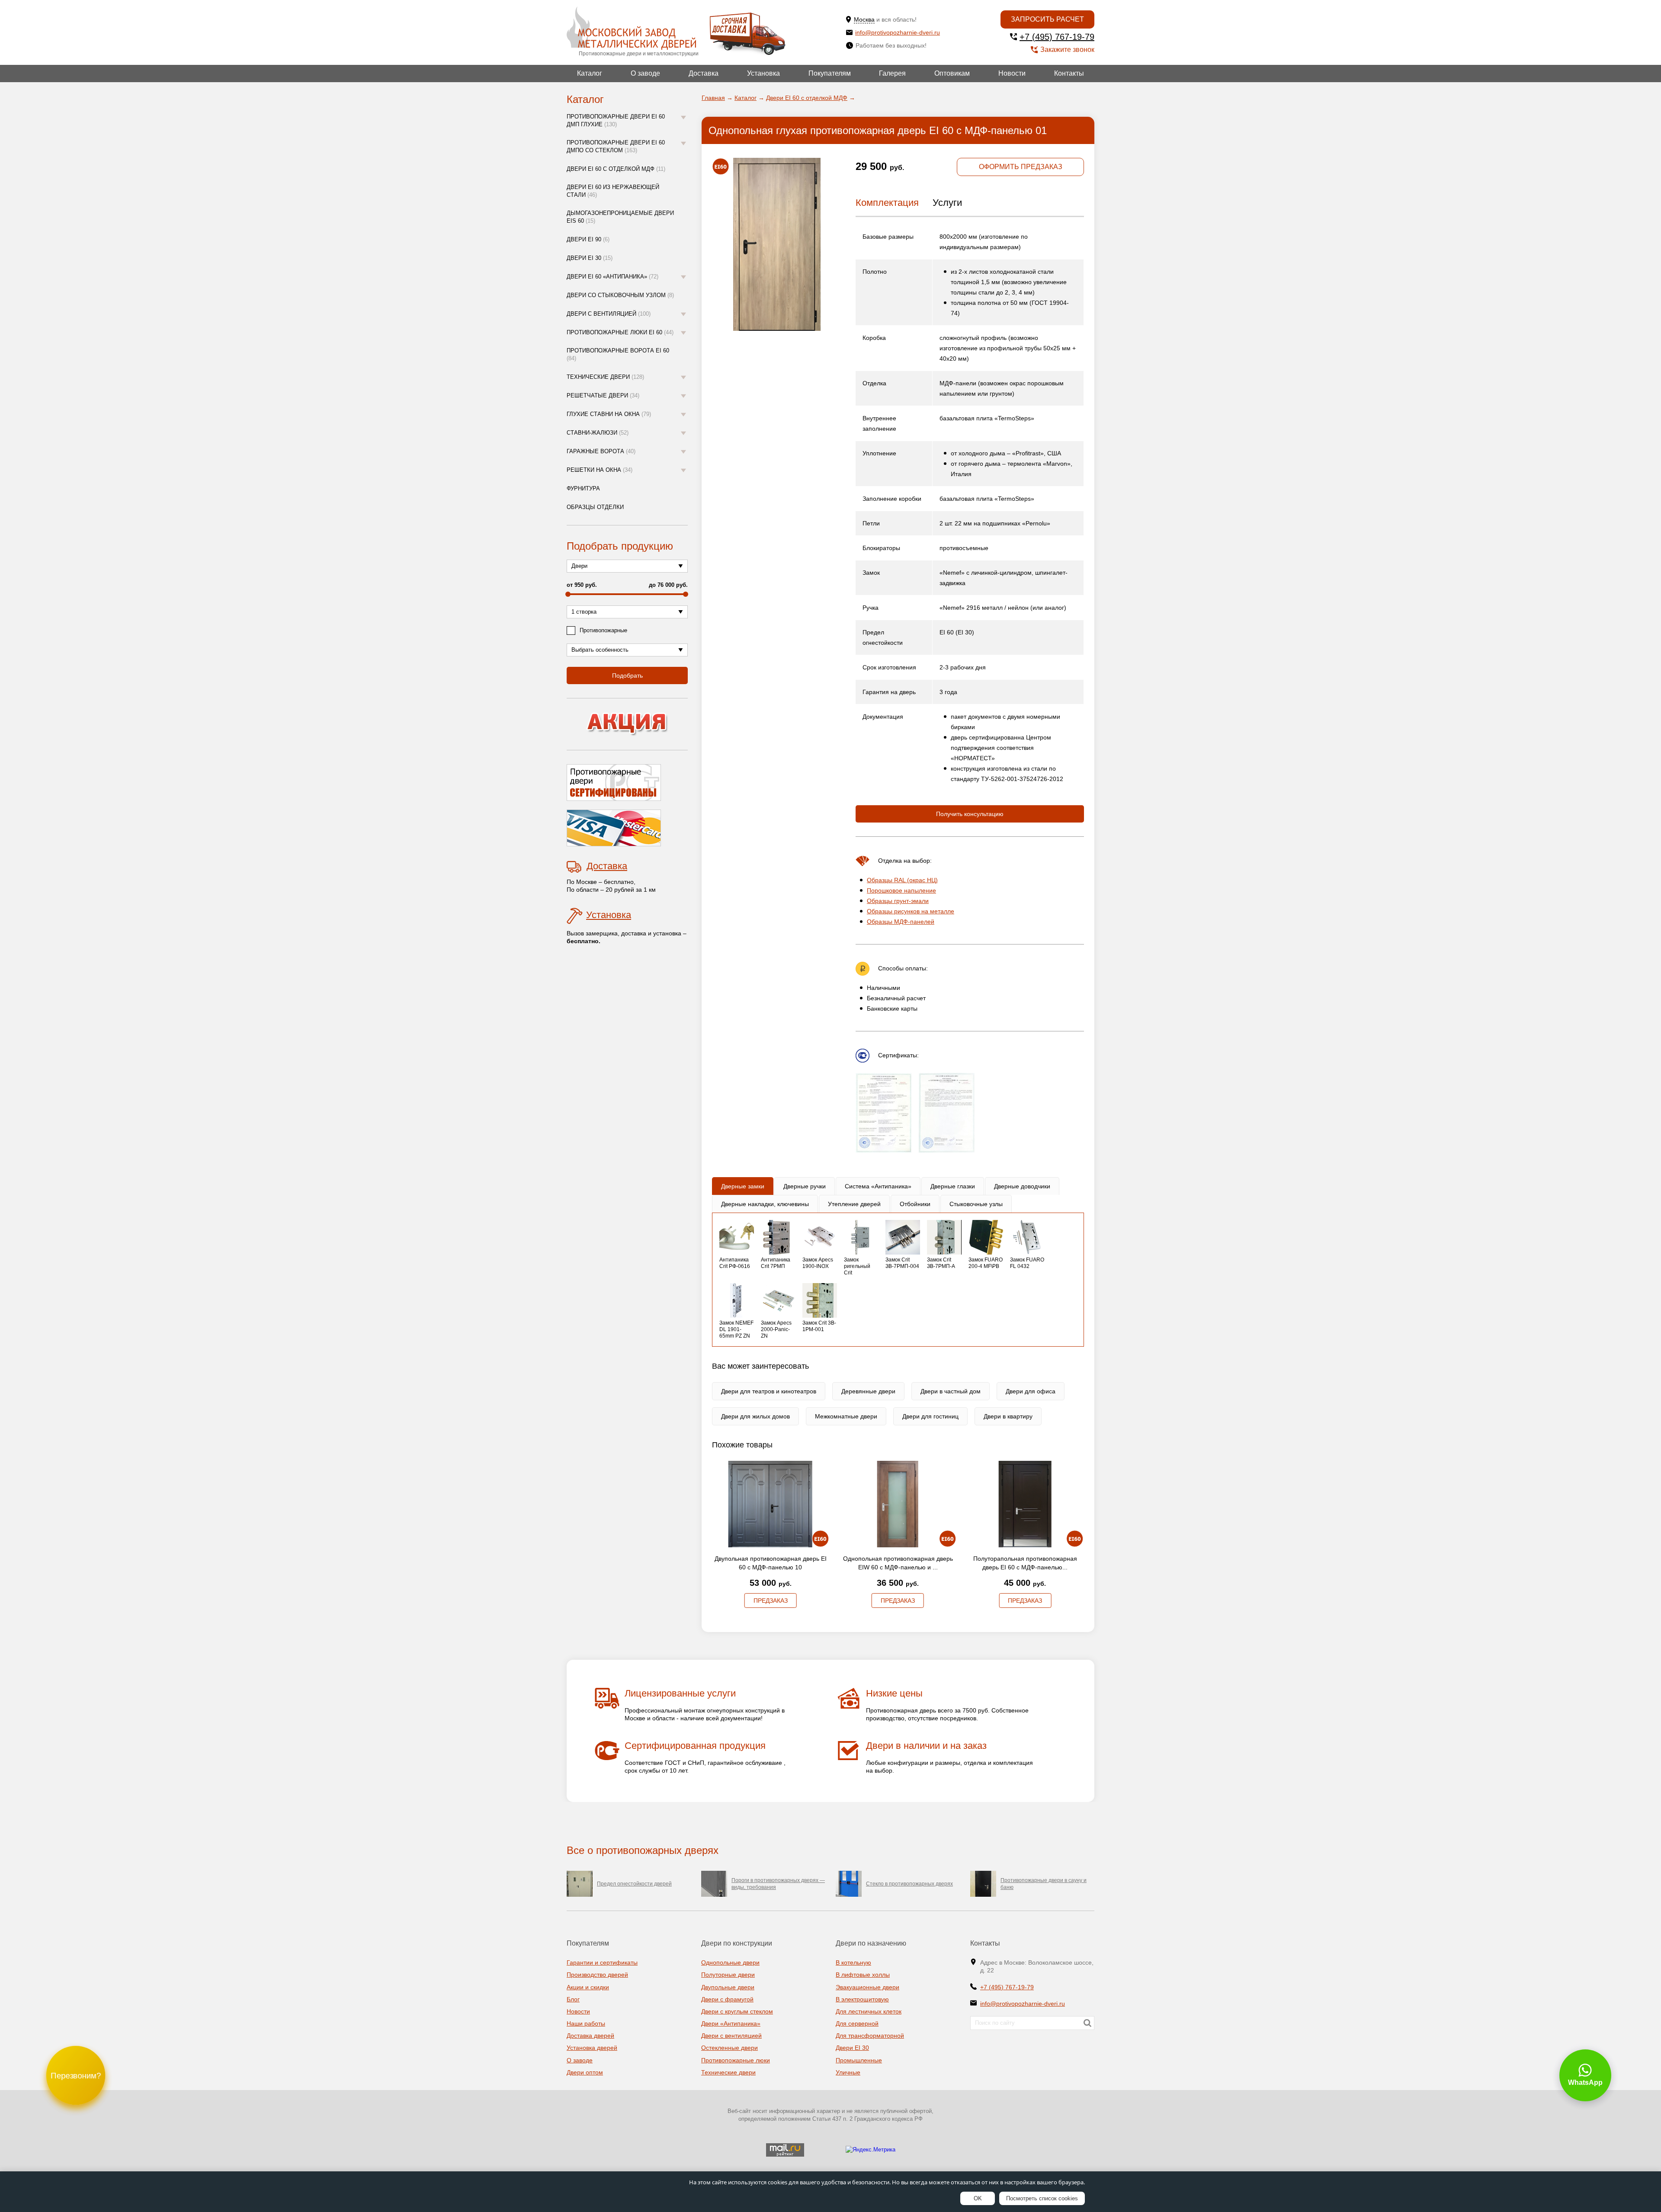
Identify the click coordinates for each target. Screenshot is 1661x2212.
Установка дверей (592, 2048)
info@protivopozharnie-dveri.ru (898, 32)
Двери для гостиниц (930, 1416)
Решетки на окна (600, 470)
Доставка (704, 73)
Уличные (848, 2072)
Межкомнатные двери (846, 1416)
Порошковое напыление (901, 890)
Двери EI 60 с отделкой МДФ (616, 169)
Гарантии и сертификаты (602, 1962)
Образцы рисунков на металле (911, 911)
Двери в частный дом (951, 1391)
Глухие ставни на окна (609, 414)
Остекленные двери (729, 2048)
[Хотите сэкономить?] (627, 724)
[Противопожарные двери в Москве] (631, 28)
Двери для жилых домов (755, 1416)
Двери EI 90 (588, 239)
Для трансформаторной (870, 2036)
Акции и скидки (588, 1987)
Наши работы (586, 2023)
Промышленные (859, 2060)
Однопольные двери (730, 1962)
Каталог (590, 73)
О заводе (645, 73)
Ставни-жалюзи (598, 433)
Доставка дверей (590, 2036)
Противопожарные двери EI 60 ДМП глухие (616, 120)
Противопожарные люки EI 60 (620, 332)
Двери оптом (585, 2072)
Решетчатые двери (603, 395)
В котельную (853, 1962)
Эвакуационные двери (867, 1987)
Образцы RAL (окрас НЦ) (902, 880)
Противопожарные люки (736, 2060)
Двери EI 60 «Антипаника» (612, 277)
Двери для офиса (1031, 1391)
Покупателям (830, 73)
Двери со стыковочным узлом (620, 295)
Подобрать (627, 675)
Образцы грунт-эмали (898, 901)
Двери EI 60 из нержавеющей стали (613, 191)
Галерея (892, 73)
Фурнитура (583, 488)
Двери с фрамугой (727, 1999)
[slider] (568, 594)
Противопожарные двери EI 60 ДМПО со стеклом (616, 146)
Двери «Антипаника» (731, 2023)
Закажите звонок (1067, 50)
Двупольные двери (728, 1987)
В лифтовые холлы (863, 1975)
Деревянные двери (868, 1391)
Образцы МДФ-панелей (901, 922)
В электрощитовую (862, 1999)
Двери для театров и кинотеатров (769, 1391)
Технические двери (605, 377)
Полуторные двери (728, 1975)
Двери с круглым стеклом (737, 2011)
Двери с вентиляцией (609, 314)
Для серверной (857, 2023)
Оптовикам (952, 73)
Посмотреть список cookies (1042, 2198)
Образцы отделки (595, 507)
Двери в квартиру (1008, 1416)
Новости (1012, 73)
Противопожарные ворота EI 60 (618, 354)
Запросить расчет (1047, 19)
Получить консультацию (970, 814)
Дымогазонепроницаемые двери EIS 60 (620, 217)
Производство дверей (597, 1975)
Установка (763, 73)
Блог (573, 1999)
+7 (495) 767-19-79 (1057, 37)
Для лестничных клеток (869, 2011)
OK (978, 2198)
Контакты (1069, 73)
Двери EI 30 (590, 258)
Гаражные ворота (601, 451)
